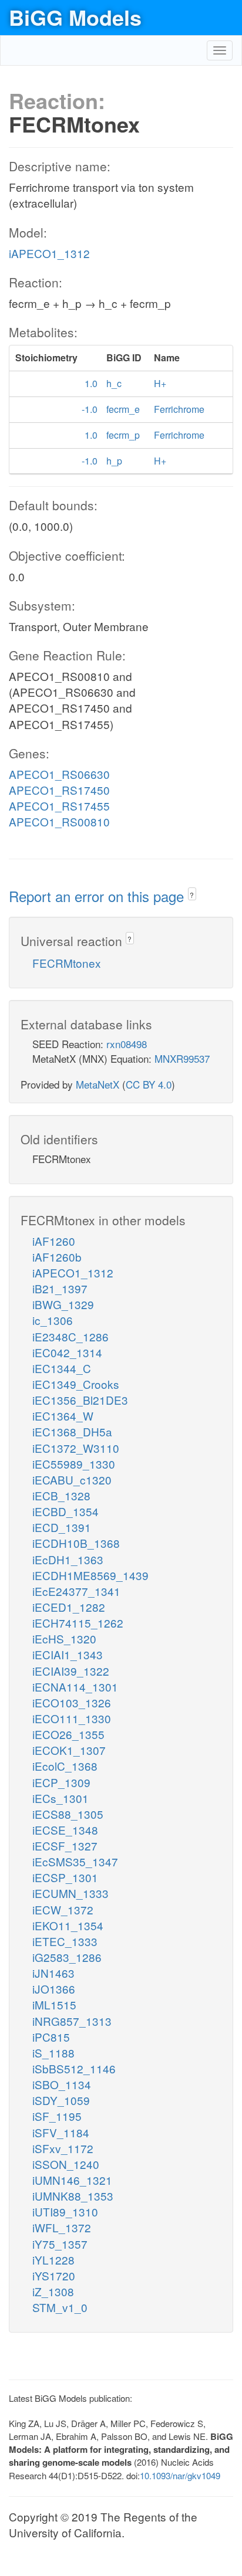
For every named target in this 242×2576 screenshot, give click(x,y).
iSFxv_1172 (63, 2148)
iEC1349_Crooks (76, 1384)
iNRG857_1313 (72, 2021)
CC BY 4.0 (149, 1084)
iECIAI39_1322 (71, 1671)
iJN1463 (53, 1973)
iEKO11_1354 (68, 1925)
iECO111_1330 (72, 1718)
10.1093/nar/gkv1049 (180, 2475)
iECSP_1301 (65, 1877)
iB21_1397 (60, 1288)
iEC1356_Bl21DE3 (80, 1400)
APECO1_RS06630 (59, 774)
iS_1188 (53, 2053)
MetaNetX (98, 1084)
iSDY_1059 (61, 2100)
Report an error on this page (98, 896)
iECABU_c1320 (72, 1479)
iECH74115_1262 (78, 1623)
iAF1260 (54, 1241)
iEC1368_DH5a (72, 1431)
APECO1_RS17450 (59, 790)
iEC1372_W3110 (76, 1448)
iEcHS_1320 (64, 1638)
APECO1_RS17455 (59, 806)
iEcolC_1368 (65, 1766)
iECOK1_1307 (69, 1750)
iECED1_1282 (69, 1607)
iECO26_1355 (68, 1734)
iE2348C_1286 (70, 1336)
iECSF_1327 (65, 1845)
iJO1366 (54, 1989)
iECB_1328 (61, 1495)
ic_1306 (53, 1320)
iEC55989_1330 (74, 1464)
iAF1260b (57, 1257)
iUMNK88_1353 (73, 2196)
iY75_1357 (60, 2244)
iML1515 (54, 2004)
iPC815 (51, 2037)
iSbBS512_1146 (74, 2068)
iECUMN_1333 (70, 1893)
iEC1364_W (63, 1416)
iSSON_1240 (66, 2164)
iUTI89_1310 (65, 2211)
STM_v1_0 (60, 2307)
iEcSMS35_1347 (75, 1861)
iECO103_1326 (72, 1702)
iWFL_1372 (62, 2227)
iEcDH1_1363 (68, 1559)
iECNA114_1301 (75, 1687)
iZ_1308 (53, 2291)
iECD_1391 (62, 1527)
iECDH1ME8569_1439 (90, 1575)
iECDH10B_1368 (76, 1543)
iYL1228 (53, 2260)
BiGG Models (75, 17)
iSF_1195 (57, 2116)
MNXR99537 (182, 1058)
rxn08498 (127, 1044)
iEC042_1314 (67, 1352)
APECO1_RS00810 (59, 821)
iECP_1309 (61, 1782)
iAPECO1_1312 (49, 253)
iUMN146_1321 (72, 2180)
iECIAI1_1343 (68, 1654)
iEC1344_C (62, 1368)
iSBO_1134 (62, 2084)
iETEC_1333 (65, 1941)
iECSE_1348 (65, 1830)
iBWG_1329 (63, 1304)
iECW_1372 (63, 1909)
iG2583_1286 (67, 1957)
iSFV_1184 (61, 2132)
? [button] (192, 895)
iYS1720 (54, 2275)
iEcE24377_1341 (76, 1591)
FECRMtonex (67, 963)
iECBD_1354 (65, 1511)
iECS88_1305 (68, 1814)
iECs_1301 (60, 1798)
